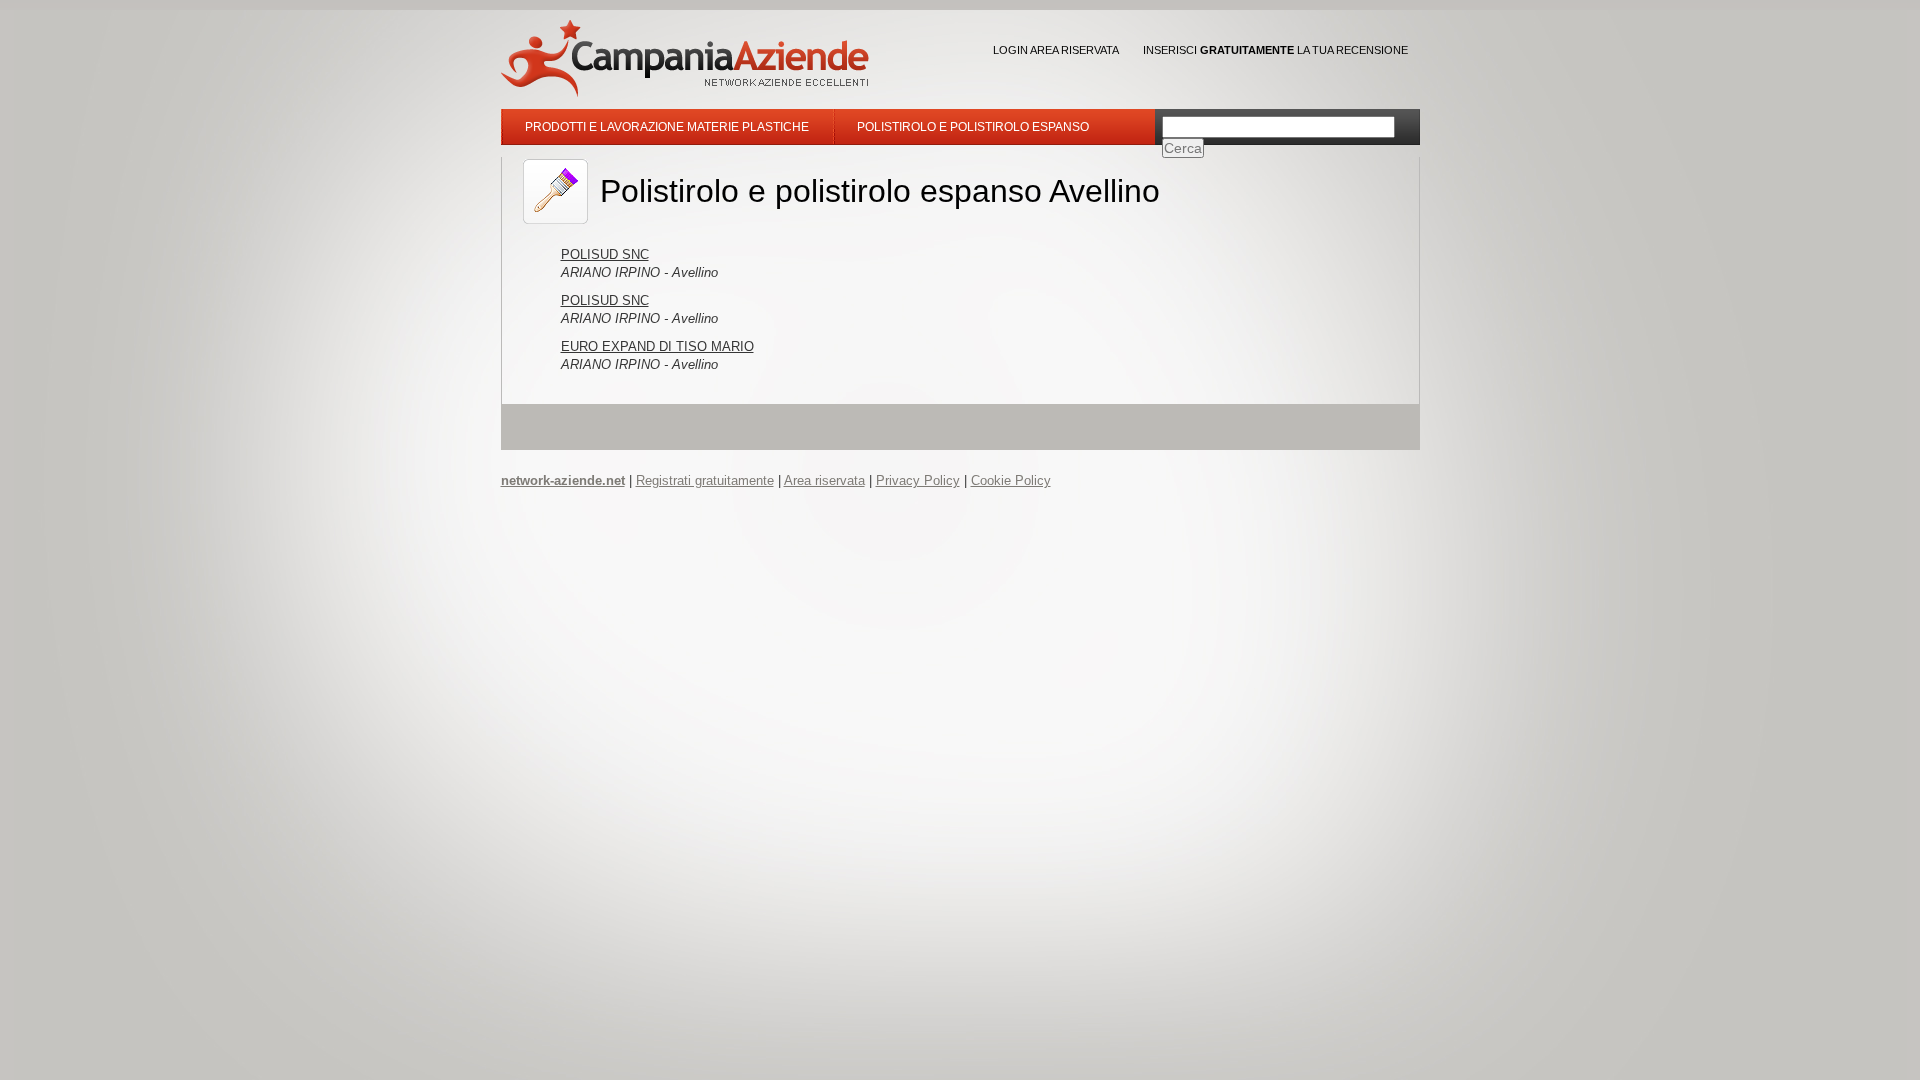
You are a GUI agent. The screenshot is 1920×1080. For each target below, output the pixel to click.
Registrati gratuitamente (705, 480)
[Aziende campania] (685, 58)
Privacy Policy (918, 480)
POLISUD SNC (605, 254)
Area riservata (824, 480)
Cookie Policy (1011, 480)
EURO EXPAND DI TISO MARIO (657, 346)
